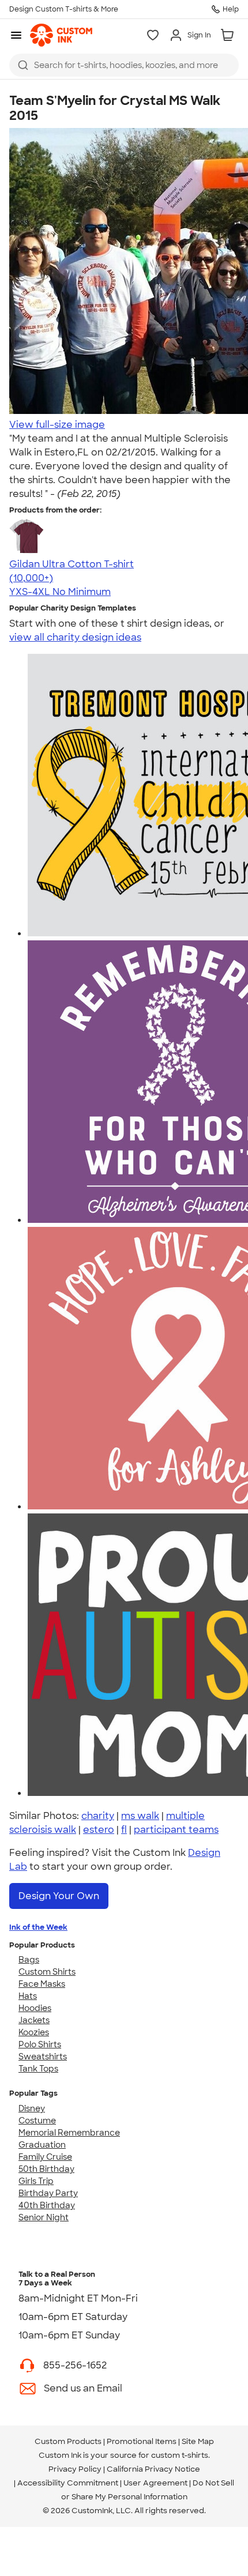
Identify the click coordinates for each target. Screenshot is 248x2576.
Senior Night (44, 2217)
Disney (32, 2108)
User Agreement (155, 2483)
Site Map (198, 2441)
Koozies (34, 2032)
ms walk (140, 1816)
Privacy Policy (75, 2469)
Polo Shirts (40, 2044)
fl (124, 1830)
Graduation (42, 2145)
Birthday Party (48, 2193)
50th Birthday (46, 2169)
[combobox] (124, 65)
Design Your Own (59, 1896)
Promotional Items (142, 2441)
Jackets (34, 2020)
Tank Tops (38, 2069)
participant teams (176, 1830)
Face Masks (42, 1984)
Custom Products (68, 2441)
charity (98, 1816)
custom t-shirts (180, 2455)
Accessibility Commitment (68, 2483)
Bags (29, 1960)
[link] (61, 35)
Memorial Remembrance (69, 2133)
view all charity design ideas (75, 637)
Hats (28, 1996)
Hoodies (35, 2008)
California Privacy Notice (153, 2469)
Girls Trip (36, 2181)
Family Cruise (45, 2157)
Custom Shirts (47, 1972)
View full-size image (57, 425)
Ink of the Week (38, 1927)
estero (99, 1830)
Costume (37, 2121)
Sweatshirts (43, 2057)
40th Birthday (47, 2205)
